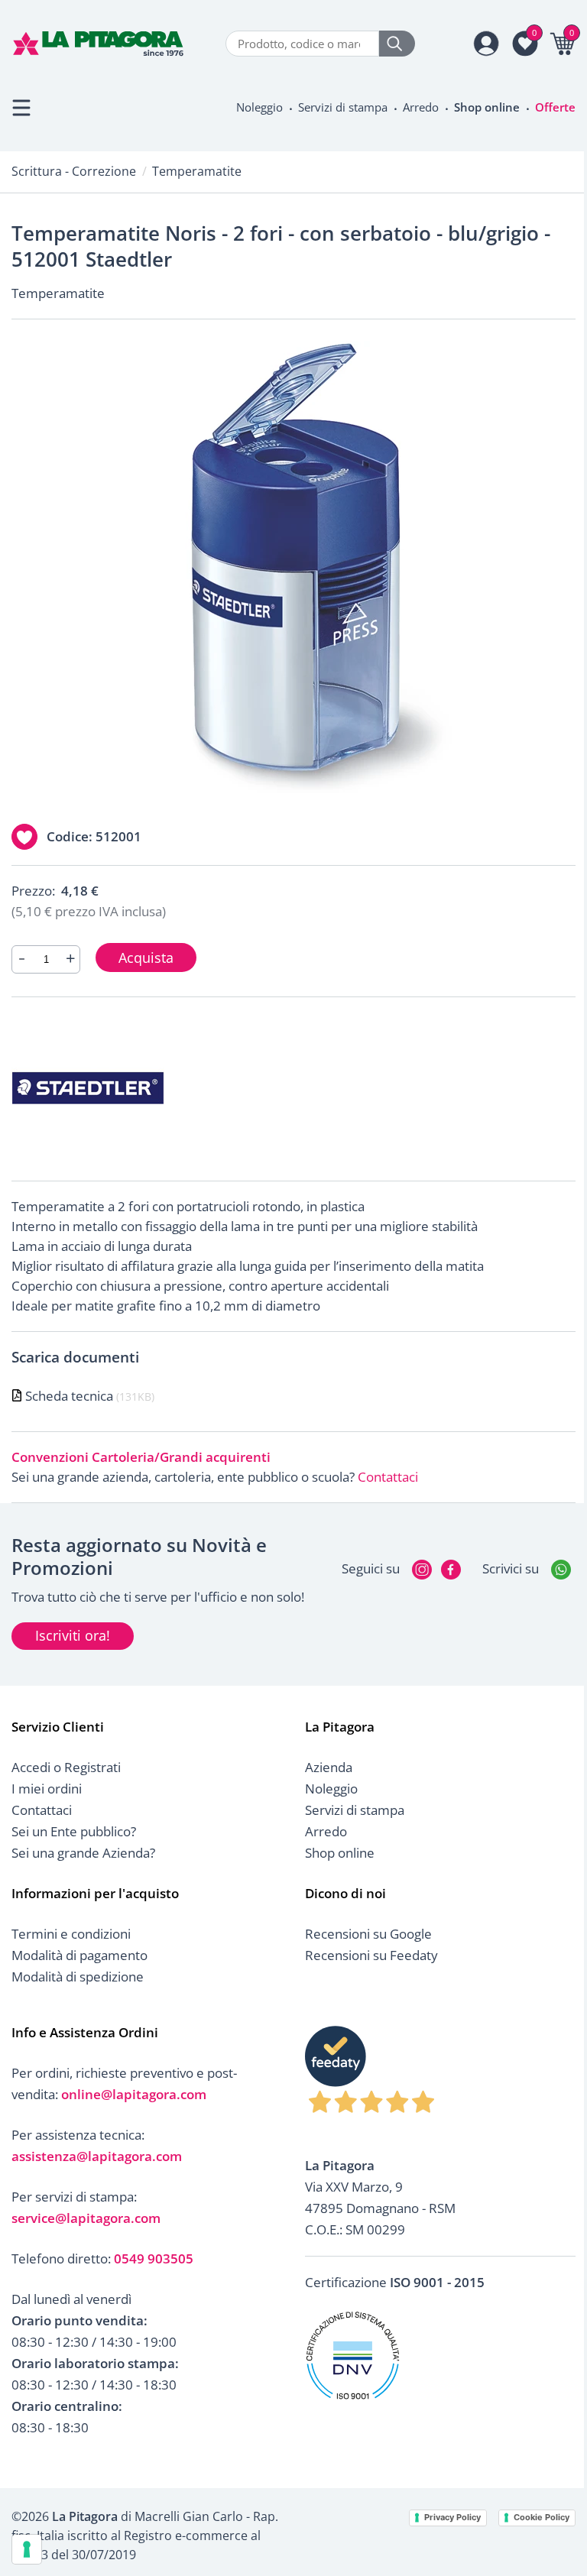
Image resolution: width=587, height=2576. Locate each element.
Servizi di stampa (343, 107)
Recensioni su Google (368, 1934)
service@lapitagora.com (86, 2218)
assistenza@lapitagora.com (97, 2156)
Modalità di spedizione (78, 1977)
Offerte (555, 107)
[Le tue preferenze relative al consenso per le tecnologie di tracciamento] (27, 2549)
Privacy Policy (452, 2517)
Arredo (421, 107)
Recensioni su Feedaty (371, 1955)
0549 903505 (154, 2258)
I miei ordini (47, 1789)
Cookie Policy (542, 2517)
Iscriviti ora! (73, 1635)
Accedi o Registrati (66, 1767)
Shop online (487, 107)
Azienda (329, 1767)
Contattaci (388, 1477)
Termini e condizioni (71, 1934)
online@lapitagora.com (134, 2094)
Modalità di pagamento (79, 1955)
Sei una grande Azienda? (83, 1853)
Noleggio (259, 107)
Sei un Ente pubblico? (74, 1831)
